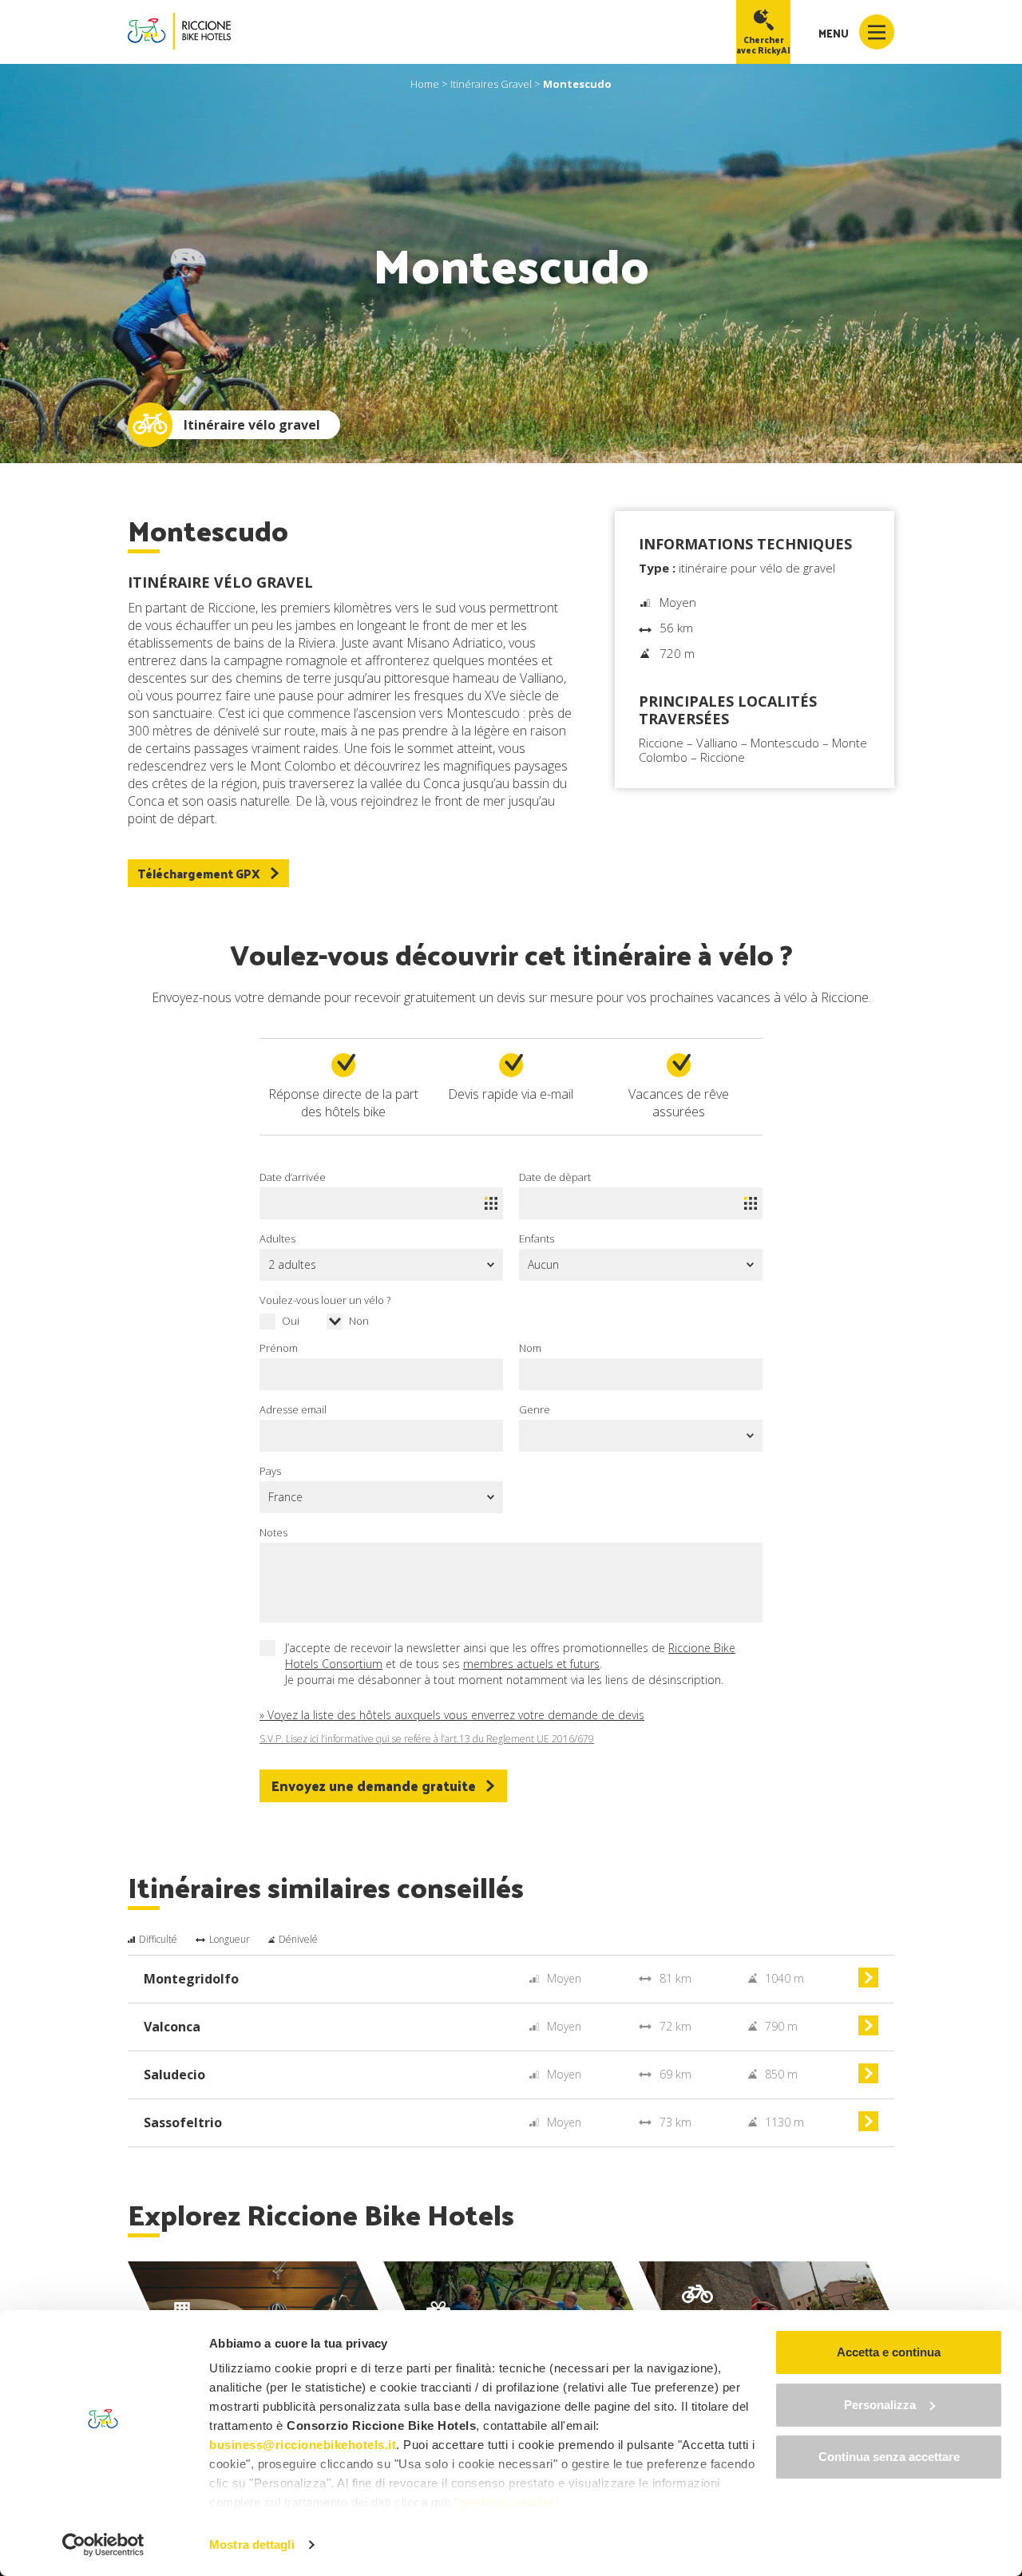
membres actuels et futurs (531, 1664)
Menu (835, 33)
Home (425, 84)
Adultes (277, 1238)
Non (359, 1321)
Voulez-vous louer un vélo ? (325, 1300)
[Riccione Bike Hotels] (179, 32)
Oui (291, 1321)
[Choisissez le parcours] (868, 1983)
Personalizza (880, 2405)
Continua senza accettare (889, 2457)
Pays (270, 1471)
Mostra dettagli (252, 2544)
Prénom (279, 1348)
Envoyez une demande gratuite (374, 1785)
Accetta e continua (889, 2352)
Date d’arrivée (293, 1177)
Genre (535, 1409)
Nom (530, 1348)
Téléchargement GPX (199, 873)
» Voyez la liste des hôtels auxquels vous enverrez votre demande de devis (452, 1715)
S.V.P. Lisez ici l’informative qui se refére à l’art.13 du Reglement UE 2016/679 (427, 1739)
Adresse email (293, 1409)
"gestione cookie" (507, 2502)
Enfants (537, 1238)
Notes (273, 1532)
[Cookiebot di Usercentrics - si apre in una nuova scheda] (103, 2545)
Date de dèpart (555, 1177)
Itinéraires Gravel (491, 84)
